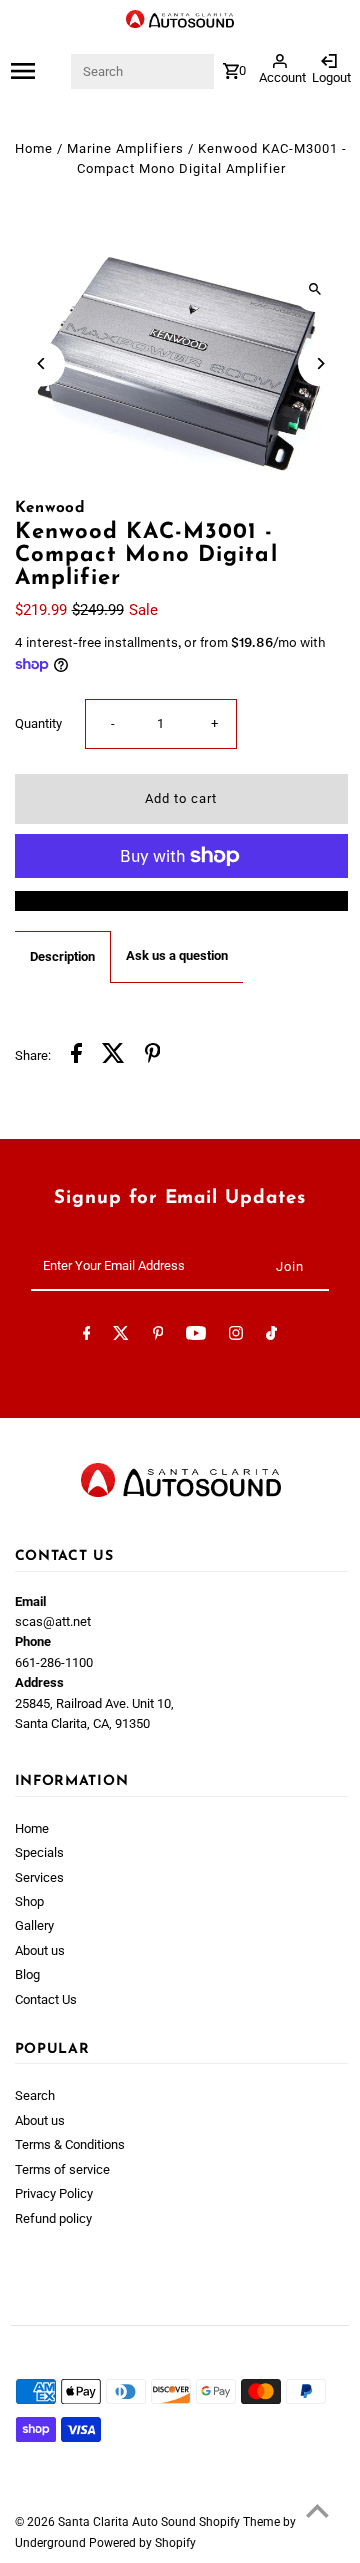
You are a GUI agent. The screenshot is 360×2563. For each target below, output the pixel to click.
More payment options (181, 900)
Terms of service (62, 2169)
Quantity (38, 723)
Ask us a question (177, 955)
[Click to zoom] (315, 289)
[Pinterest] (158, 1336)
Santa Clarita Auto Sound (128, 2522)
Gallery (34, 1925)
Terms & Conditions (70, 2144)
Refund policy (53, 2218)
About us (40, 1950)
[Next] (320, 363)
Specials (39, 1852)
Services (39, 1877)
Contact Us (46, 1999)
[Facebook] (87, 1336)
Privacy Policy (54, 2193)
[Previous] (42, 363)
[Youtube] (196, 1336)
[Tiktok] (271, 1336)
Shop (29, 1901)
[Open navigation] (39, 71)
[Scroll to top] (317, 2510)
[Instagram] (236, 1336)
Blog (27, 1974)
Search (35, 2095)
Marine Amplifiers (125, 148)
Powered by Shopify (142, 2543)
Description (62, 956)
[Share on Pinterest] (153, 1056)
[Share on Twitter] (113, 1056)
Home (34, 148)
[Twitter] (121, 1336)
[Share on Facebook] (76, 1056)
